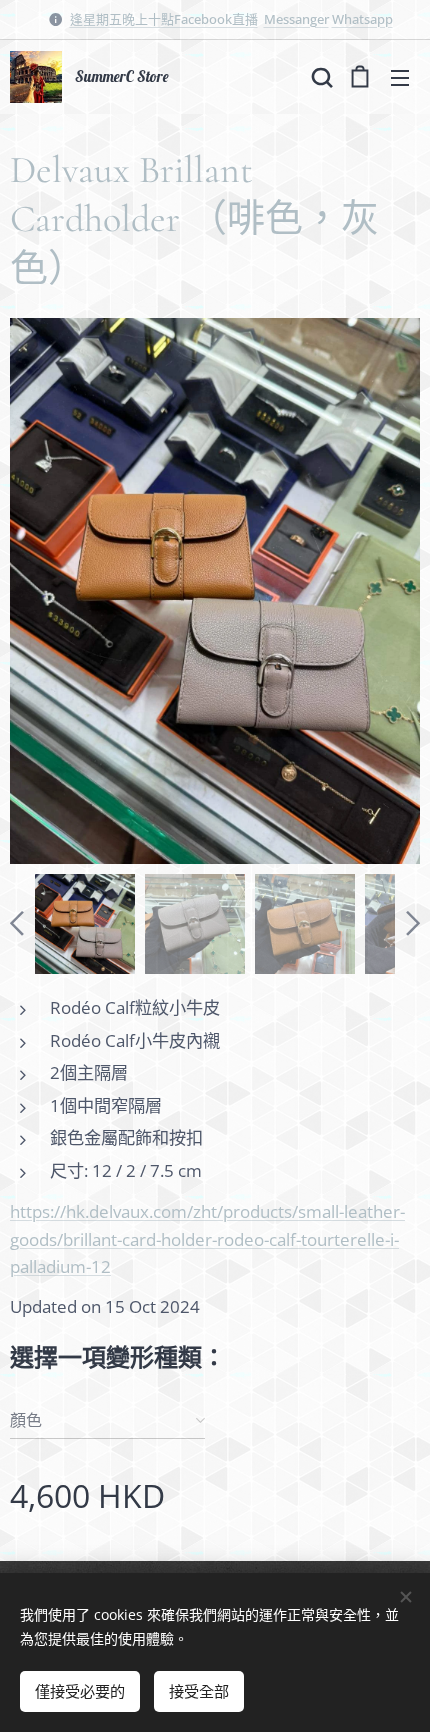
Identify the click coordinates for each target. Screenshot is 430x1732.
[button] (320, 77)
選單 (400, 77)
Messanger (296, 19)
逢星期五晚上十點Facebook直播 (164, 19)
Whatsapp (362, 19)
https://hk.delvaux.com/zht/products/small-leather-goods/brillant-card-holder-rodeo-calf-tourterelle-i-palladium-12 (207, 1239)
